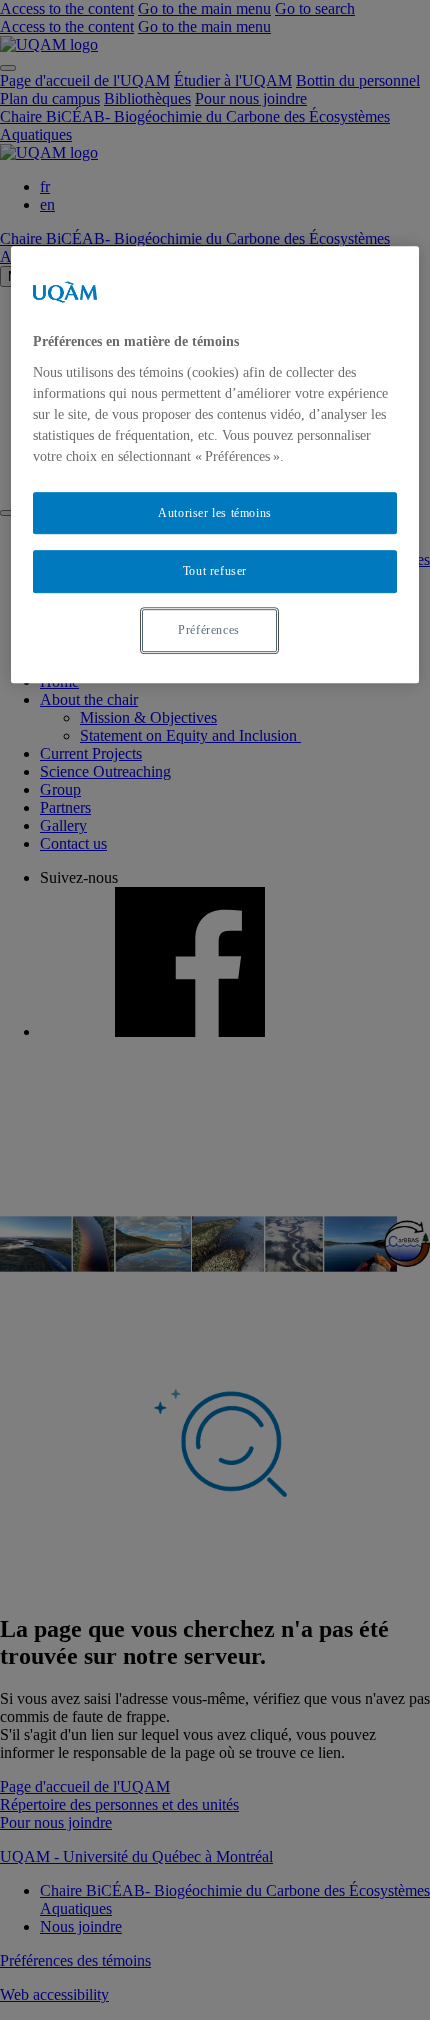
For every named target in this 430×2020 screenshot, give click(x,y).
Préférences (209, 630)
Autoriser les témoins (215, 513)
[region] (215, 464)
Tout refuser (215, 572)
